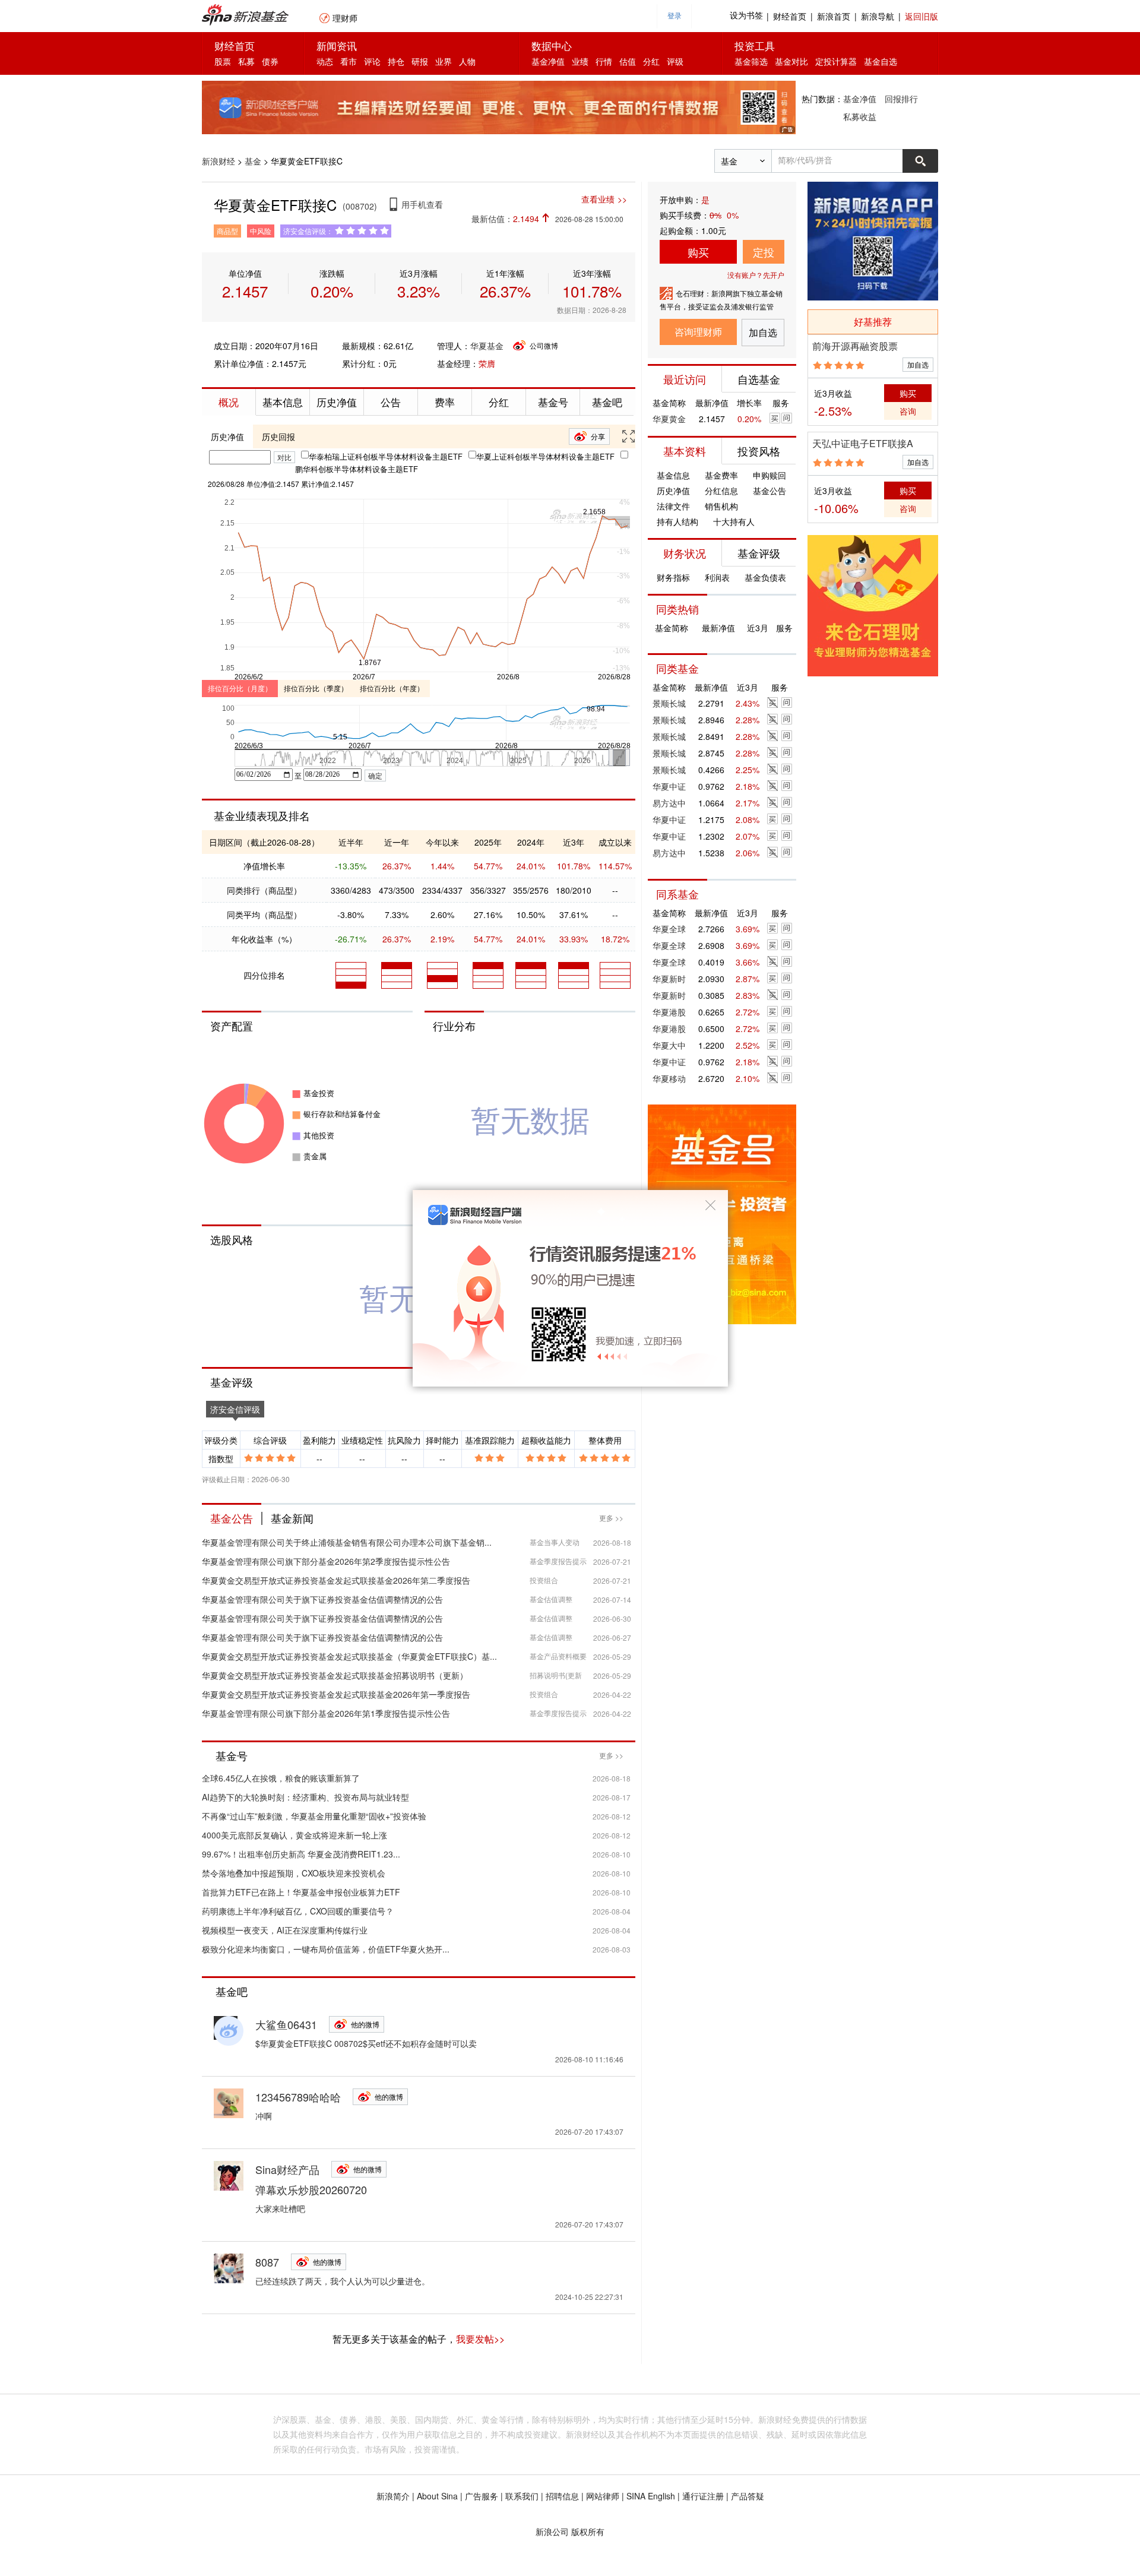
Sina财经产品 (287, 2169)
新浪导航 (878, 16)
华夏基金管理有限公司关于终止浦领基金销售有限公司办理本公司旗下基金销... (347, 1542)
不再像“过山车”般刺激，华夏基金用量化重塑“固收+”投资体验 (314, 1816)
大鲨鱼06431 (286, 2024)
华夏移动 (669, 1078)
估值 (628, 61)
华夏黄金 (669, 419)
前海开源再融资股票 (855, 346)
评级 (675, 61)
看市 (349, 61)
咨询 (908, 411)
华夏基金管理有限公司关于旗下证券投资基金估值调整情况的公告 (322, 1599)
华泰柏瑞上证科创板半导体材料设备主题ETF (386, 456)
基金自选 (881, 61)
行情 (604, 61)
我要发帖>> (480, 2339)
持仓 (396, 61)
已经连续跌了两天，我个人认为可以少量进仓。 (343, 2281)
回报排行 (901, 99)
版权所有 (588, 2531)
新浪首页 (834, 16)
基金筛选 (751, 61)
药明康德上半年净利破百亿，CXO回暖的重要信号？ (298, 1911)
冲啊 (264, 2116)
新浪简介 (393, 2496)
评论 (372, 61)
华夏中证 (669, 786)
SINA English (651, 2496)
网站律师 (603, 2496)
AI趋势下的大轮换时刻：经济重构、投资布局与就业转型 (305, 1797)
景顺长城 (669, 703)
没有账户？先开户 (756, 275)
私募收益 (860, 116)
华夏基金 (487, 346)
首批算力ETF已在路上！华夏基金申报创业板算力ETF (301, 1892)
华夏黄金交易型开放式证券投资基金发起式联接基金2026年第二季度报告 (336, 1580)
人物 (467, 61)
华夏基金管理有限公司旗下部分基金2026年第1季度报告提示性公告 (326, 1713)
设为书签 (746, 16)
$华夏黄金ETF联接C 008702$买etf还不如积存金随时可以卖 (366, 2043)
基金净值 (548, 61)
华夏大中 (669, 1045)
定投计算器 (836, 61)
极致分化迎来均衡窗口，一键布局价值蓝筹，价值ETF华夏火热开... (326, 1949)
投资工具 (755, 45)
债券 (270, 61)
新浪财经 (218, 161)
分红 (651, 61)
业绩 (580, 61)
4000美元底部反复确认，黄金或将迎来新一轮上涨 (294, 1835)
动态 (325, 61)
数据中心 (552, 45)
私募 (246, 61)
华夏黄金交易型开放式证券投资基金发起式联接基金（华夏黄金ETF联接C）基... (349, 1656)
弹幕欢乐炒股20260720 (311, 2189)
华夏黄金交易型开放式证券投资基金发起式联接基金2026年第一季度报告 (336, 1694)
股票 (223, 61)
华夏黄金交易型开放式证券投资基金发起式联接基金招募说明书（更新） (335, 1675)
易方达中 (669, 803)
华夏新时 (669, 979)
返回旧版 (921, 16)
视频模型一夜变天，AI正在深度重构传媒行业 (285, 1930)
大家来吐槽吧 (280, 2208)
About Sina (437, 2496)
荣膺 (487, 363)
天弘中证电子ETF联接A (863, 443)
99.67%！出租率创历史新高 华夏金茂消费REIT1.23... (301, 1854)
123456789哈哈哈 (298, 2097)
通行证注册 (703, 2496)
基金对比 (791, 61)
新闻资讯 (337, 45)
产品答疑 (748, 2496)
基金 (253, 161)
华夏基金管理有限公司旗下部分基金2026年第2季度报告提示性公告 (326, 1561)
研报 (420, 61)
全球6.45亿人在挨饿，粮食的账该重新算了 (281, 1778)
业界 (444, 61)
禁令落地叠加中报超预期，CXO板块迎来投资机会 (294, 1873)
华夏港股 (669, 1012)
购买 (698, 252)
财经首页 (790, 16)
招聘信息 (562, 2496)
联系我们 (522, 2496)
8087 (267, 2262)
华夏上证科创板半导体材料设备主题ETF (545, 456)
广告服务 (482, 2496)
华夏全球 (669, 929)
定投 (764, 252)
